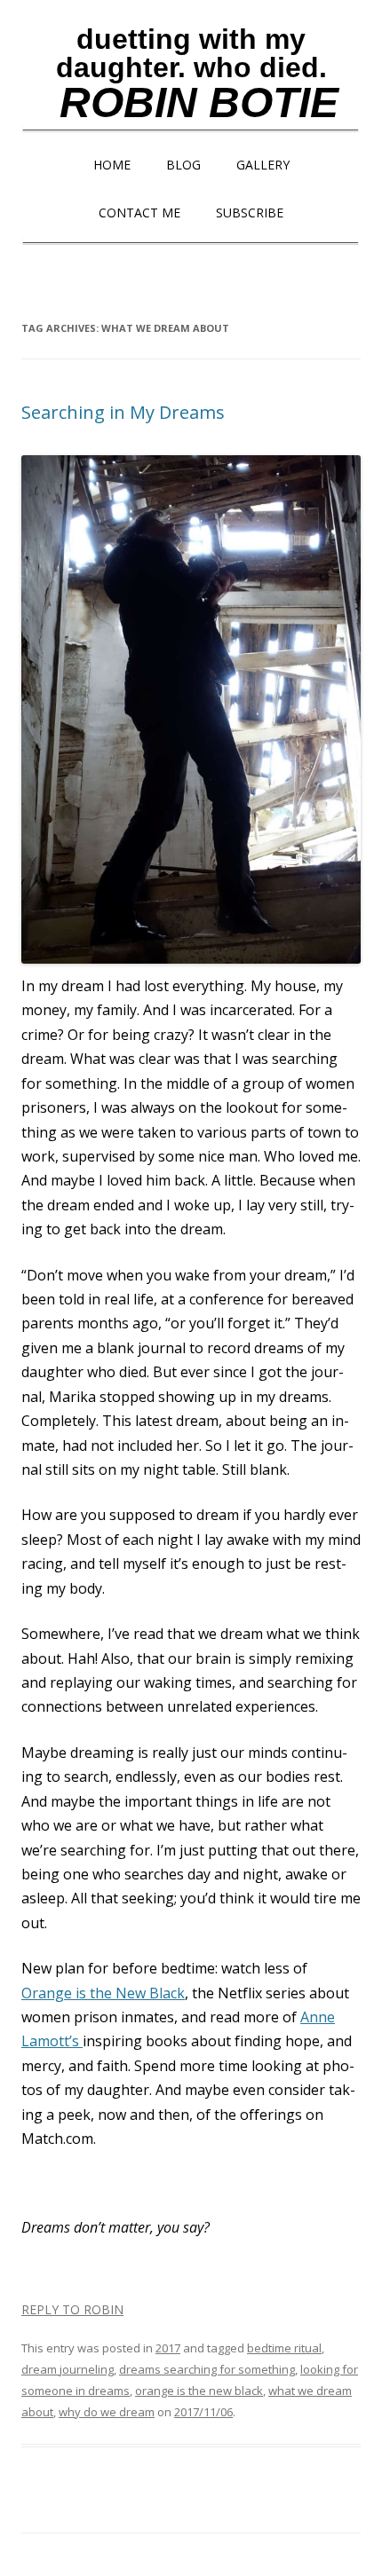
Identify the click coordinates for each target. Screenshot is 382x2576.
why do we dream (107, 2412)
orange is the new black (199, 2391)
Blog (183, 165)
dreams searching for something (207, 2369)
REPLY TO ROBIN (72, 2309)
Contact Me (139, 213)
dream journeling (68, 2369)
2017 (168, 2348)
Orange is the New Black (103, 1993)
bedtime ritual (284, 2348)
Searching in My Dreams (123, 412)
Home (112, 165)
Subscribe (250, 213)
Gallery (263, 165)
